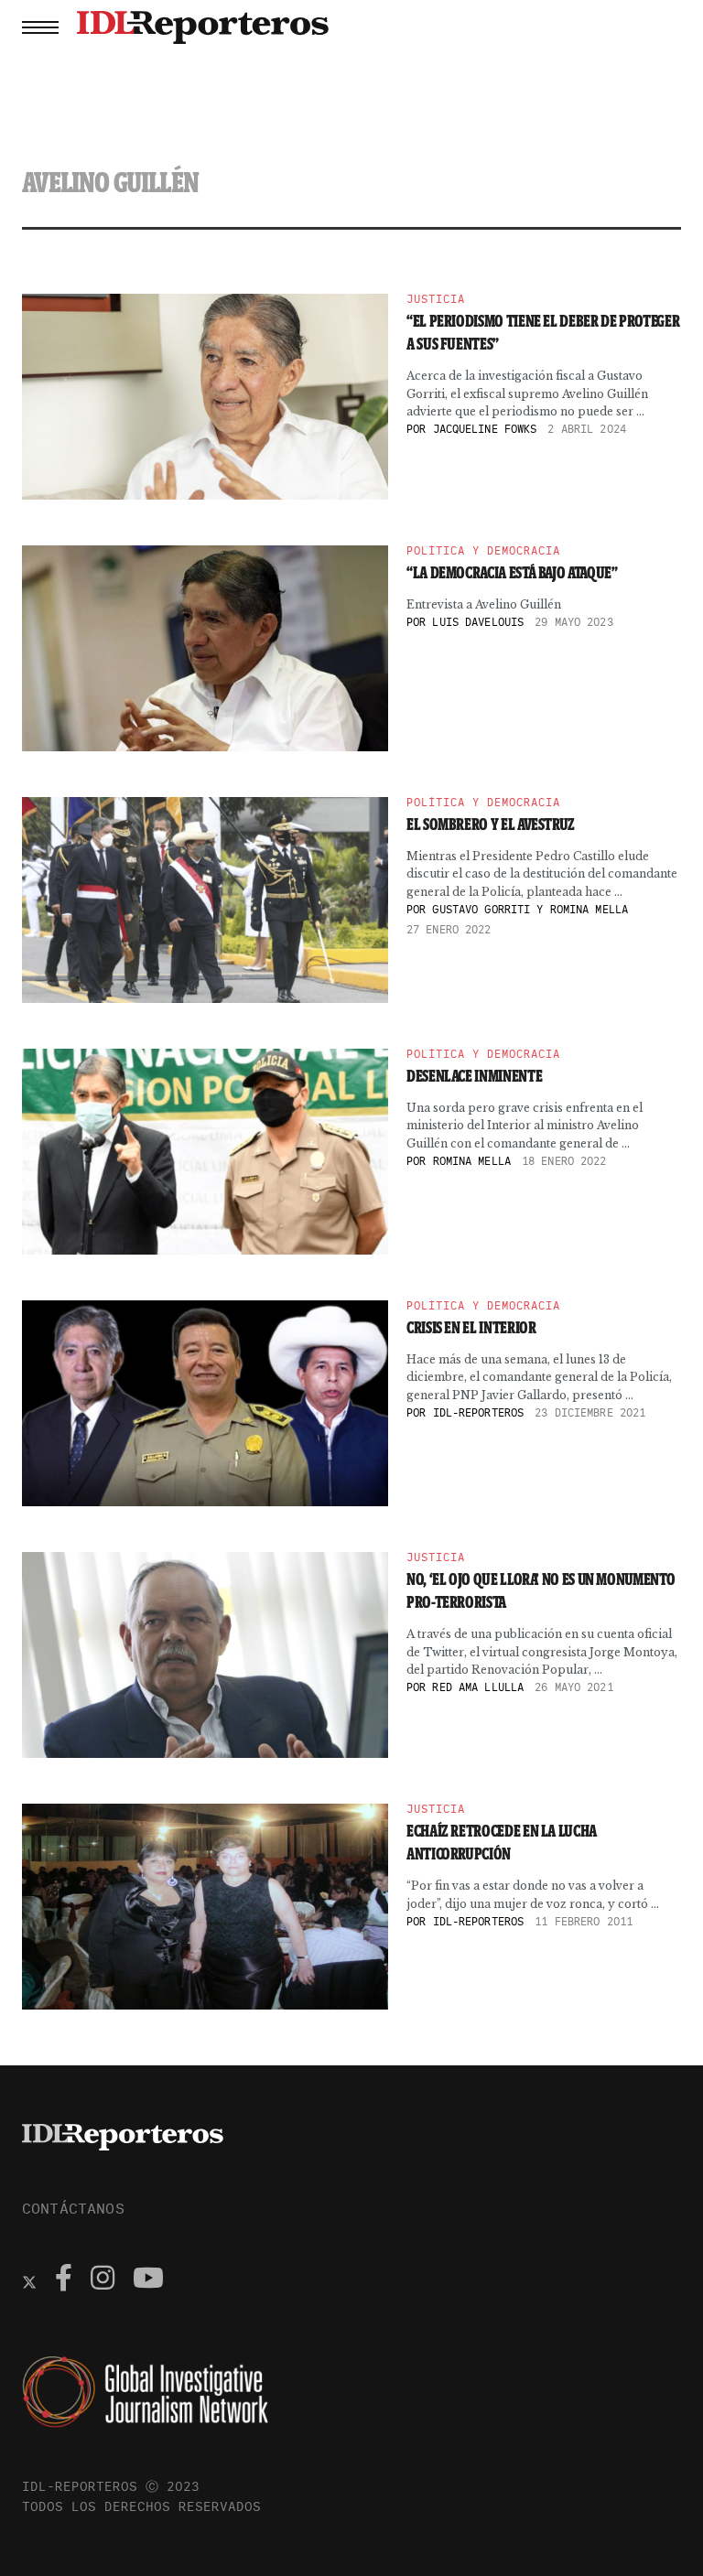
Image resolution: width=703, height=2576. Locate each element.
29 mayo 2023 (573, 622)
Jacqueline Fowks (485, 429)
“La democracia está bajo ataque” (512, 573)
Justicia (436, 299)
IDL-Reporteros (479, 1412)
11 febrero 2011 (584, 1921)
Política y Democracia (483, 551)
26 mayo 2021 (573, 1687)
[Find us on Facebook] (64, 2280)
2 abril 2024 (586, 429)
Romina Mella (472, 1161)
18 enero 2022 (564, 1161)
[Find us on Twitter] (29, 2280)
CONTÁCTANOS (73, 2208)
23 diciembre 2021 (590, 1412)
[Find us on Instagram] (103, 2280)
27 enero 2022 (449, 929)
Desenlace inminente (474, 1076)
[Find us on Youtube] (148, 2280)
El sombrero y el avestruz (491, 825)
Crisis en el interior (471, 1328)
